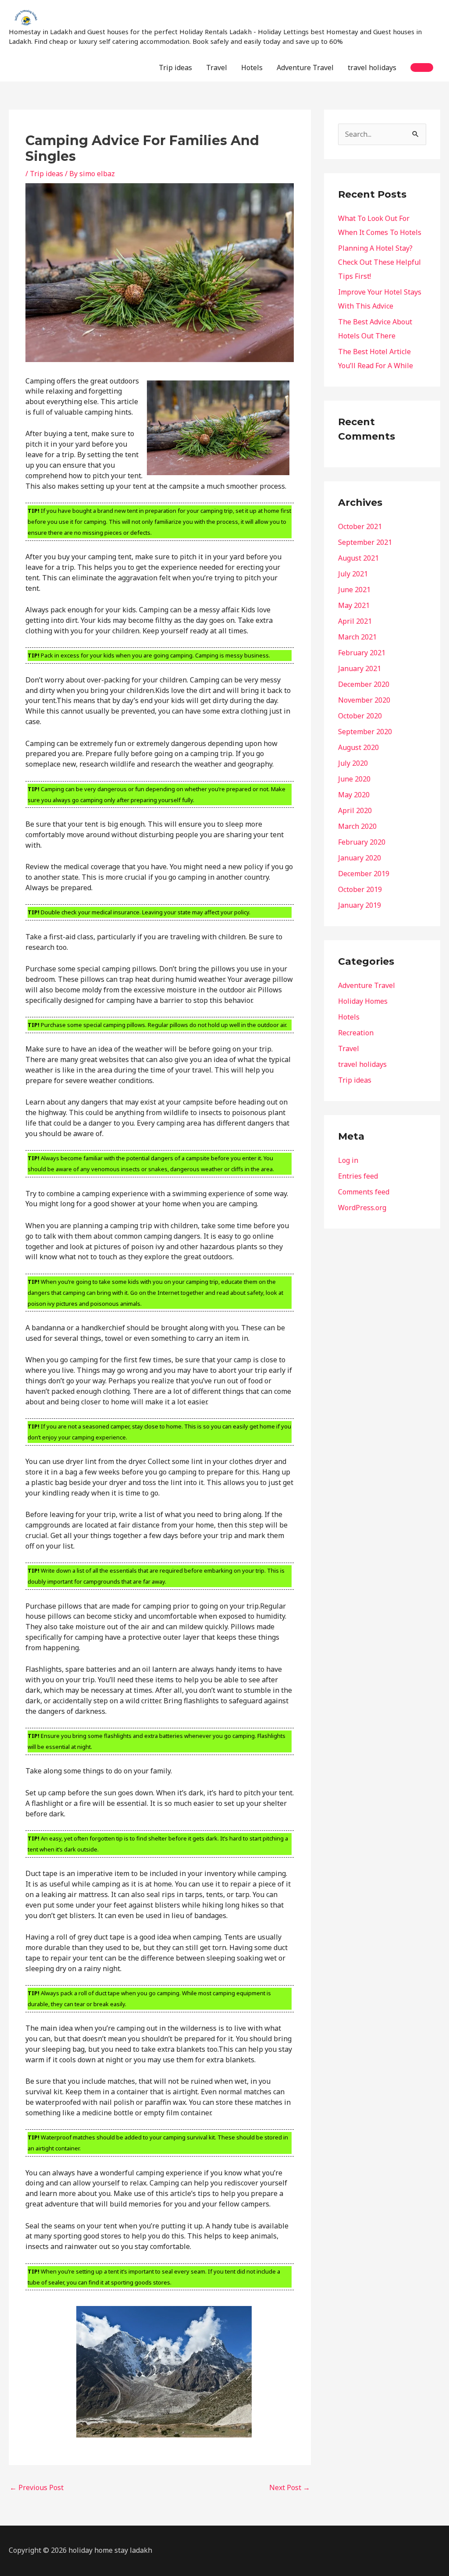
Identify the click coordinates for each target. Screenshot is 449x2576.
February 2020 (362, 842)
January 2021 (360, 668)
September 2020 (365, 732)
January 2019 (360, 905)
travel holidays (372, 68)
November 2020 (364, 700)
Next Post (290, 2487)
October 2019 (360, 889)
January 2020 (360, 858)
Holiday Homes (363, 1001)
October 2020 (360, 716)
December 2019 (364, 874)
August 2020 (358, 747)
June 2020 (354, 779)
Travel (217, 68)
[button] (422, 68)
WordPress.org (362, 1208)
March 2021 (357, 637)
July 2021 (353, 574)
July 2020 (353, 763)
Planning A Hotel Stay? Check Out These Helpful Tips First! (380, 262)
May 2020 (354, 795)
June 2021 (354, 590)
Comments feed (364, 1192)
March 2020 (357, 826)
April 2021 (355, 621)
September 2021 (365, 542)
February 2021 (362, 653)
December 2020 (364, 684)
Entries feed (358, 1176)
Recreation (356, 1033)
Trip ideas (175, 68)
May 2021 (354, 605)
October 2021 (360, 526)
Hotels (252, 68)
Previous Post (37, 2487)
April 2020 (355, 810)
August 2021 (358, 558)
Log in (348, 1160)
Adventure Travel (305, 68)
